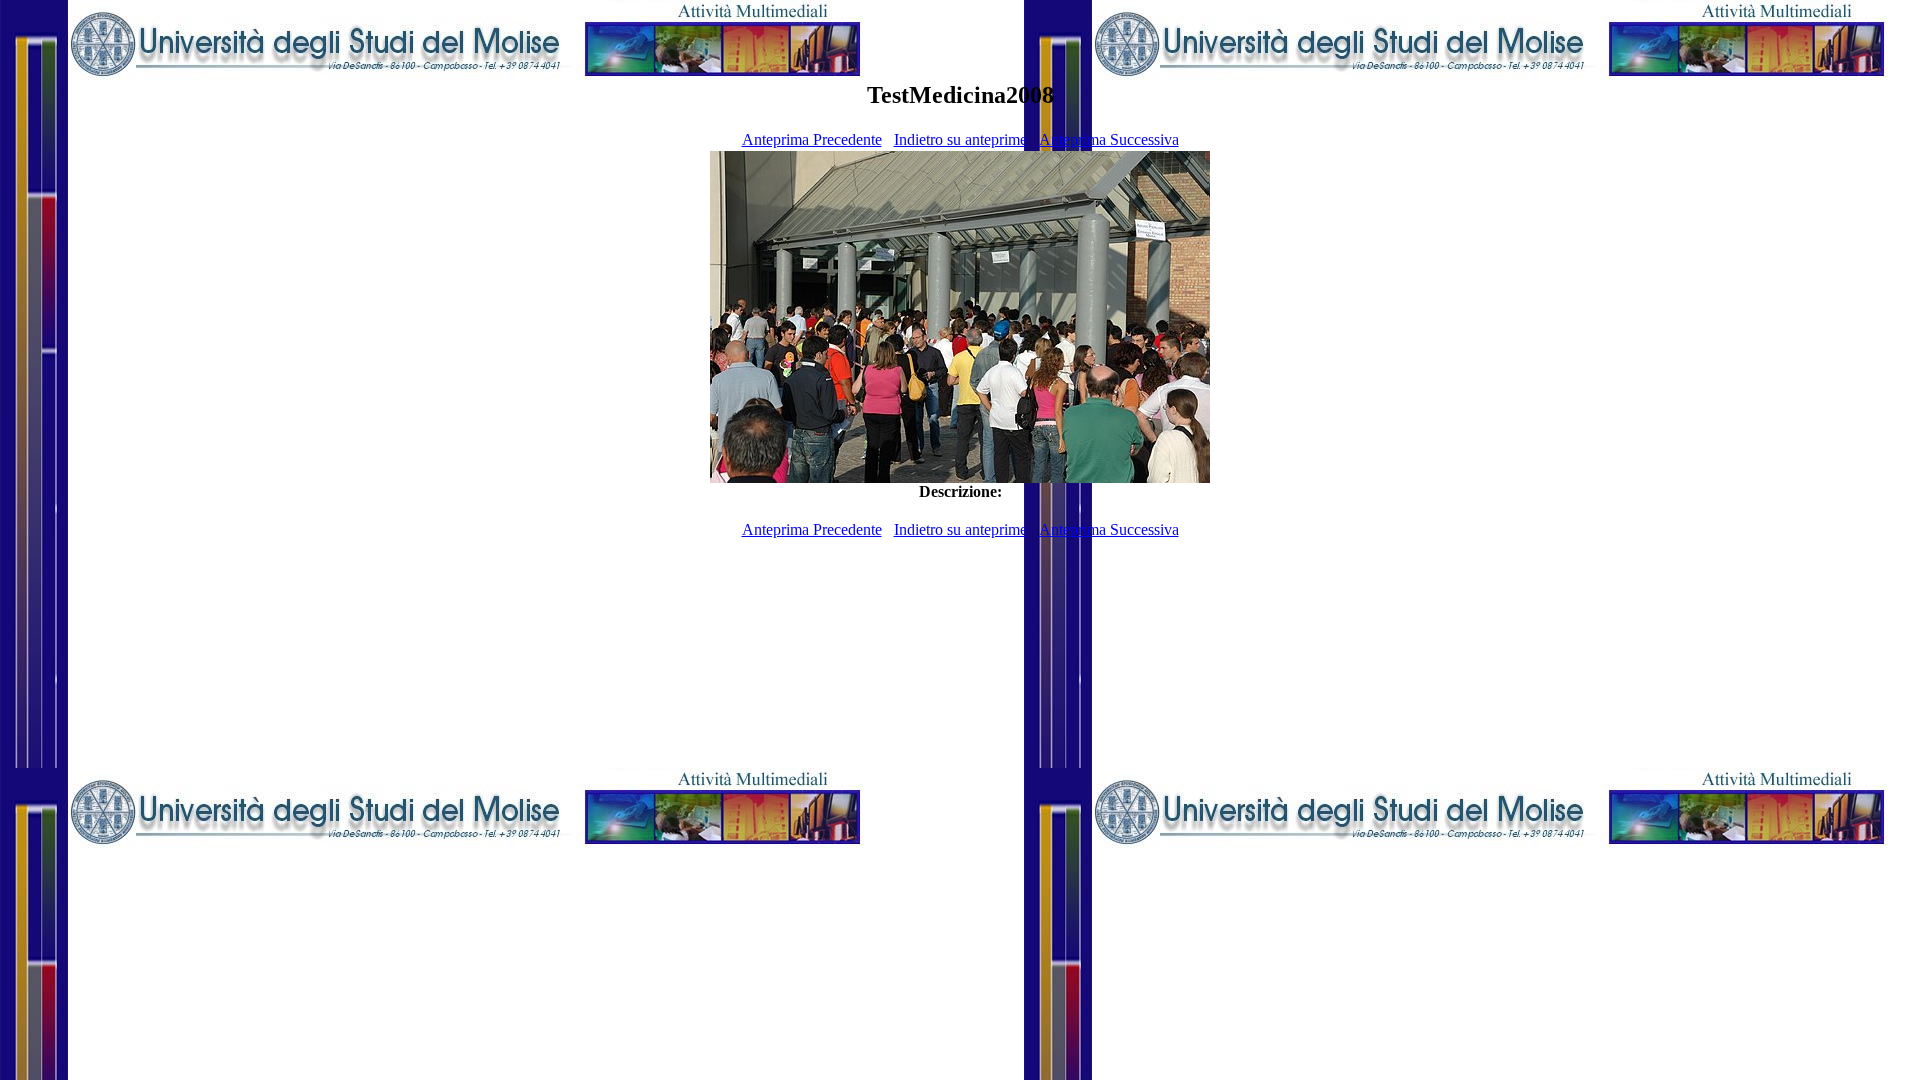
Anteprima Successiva (1109, 139)
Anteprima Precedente (812, 139)
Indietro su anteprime (960, 139)
